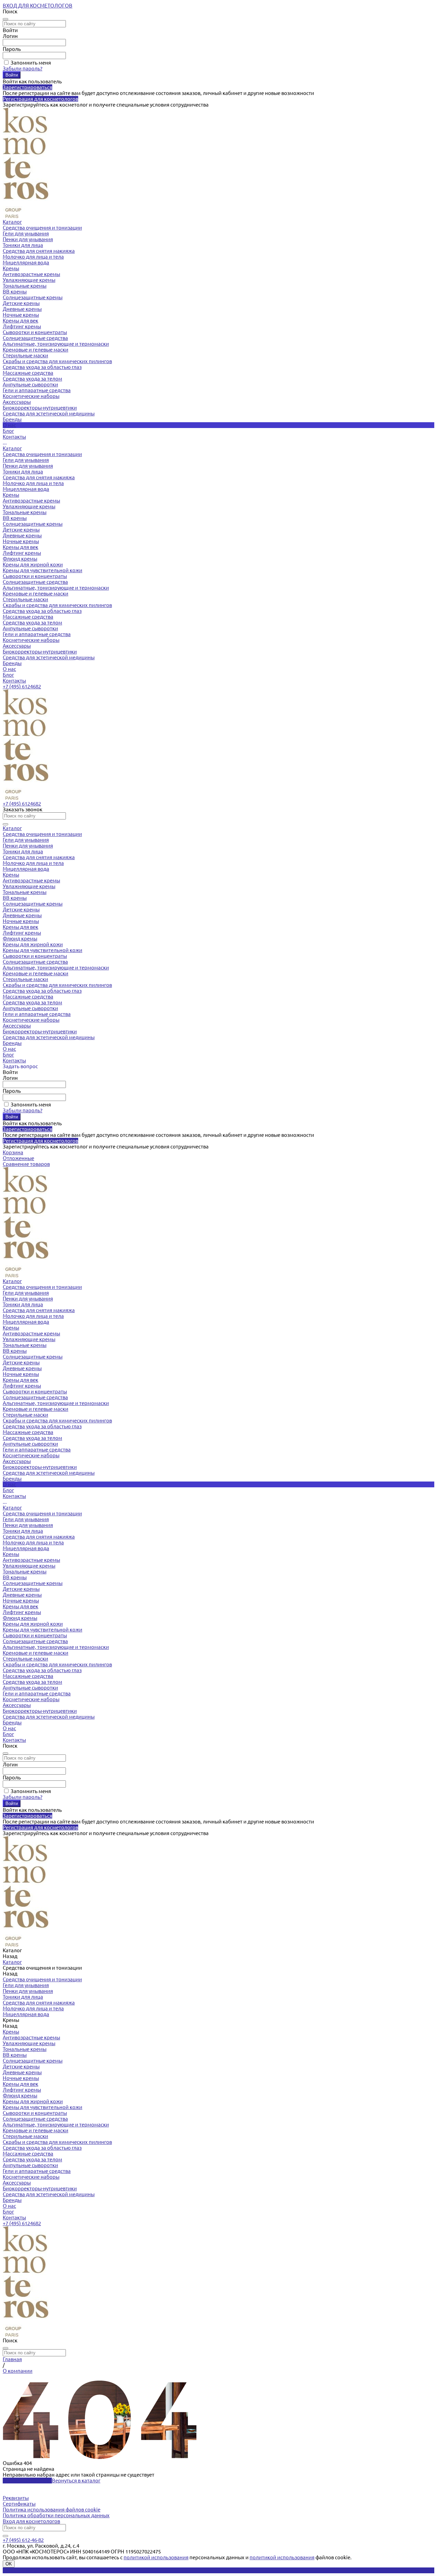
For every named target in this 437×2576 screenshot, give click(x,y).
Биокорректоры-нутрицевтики (40, 408)
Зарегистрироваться (27, 87)
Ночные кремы (21, 315)
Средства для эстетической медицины (49, 414)
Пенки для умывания (28, 239)
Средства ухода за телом (32, 379)
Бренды (12, 663)
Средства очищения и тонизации (42, 228)
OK (9, 2564)
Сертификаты (19, 2504)
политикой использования (156, 2557)
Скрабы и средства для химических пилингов (57, 361)
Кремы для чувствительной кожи (43, 570)
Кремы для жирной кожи (33, 564)
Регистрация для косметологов (40, 99)
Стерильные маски (25, 355)
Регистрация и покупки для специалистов (53, 2570)
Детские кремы (21, 303)
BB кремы (15, 292)
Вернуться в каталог (76, 2481)
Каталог (12, 448)
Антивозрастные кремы (31, 274)
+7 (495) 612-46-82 (23, 2540)
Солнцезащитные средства (35, 338)
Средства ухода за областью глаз (42, 367)
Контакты (14, 681)
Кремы (11, 268)
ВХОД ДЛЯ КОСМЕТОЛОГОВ (38, 6)
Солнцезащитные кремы (33, 297)
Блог (8, 675)
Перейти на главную (27, 2481)
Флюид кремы (20, 559)
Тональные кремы (25, 286)
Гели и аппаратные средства (37, 390)
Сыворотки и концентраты (35, 332)
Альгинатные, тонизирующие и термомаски (56, 344)
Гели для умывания (26, 233)
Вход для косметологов (31, 2521)
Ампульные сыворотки (30, 384)
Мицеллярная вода (26, 263)
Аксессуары (17, 402)
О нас (9, 669)
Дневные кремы (22, 309)
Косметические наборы (31, 396)
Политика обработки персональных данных (56, 2515)
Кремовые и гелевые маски (36, 350)
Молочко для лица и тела (33, 257)
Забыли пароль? (23, 68)
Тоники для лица (23, 245)
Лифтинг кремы (22, 326)
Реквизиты (16, 2498)
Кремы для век (20, 321)
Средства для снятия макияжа (39, 251)
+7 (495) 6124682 (22, 686)
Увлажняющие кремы (29, 280)
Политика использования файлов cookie (52, 2510)
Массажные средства (28, 373)
